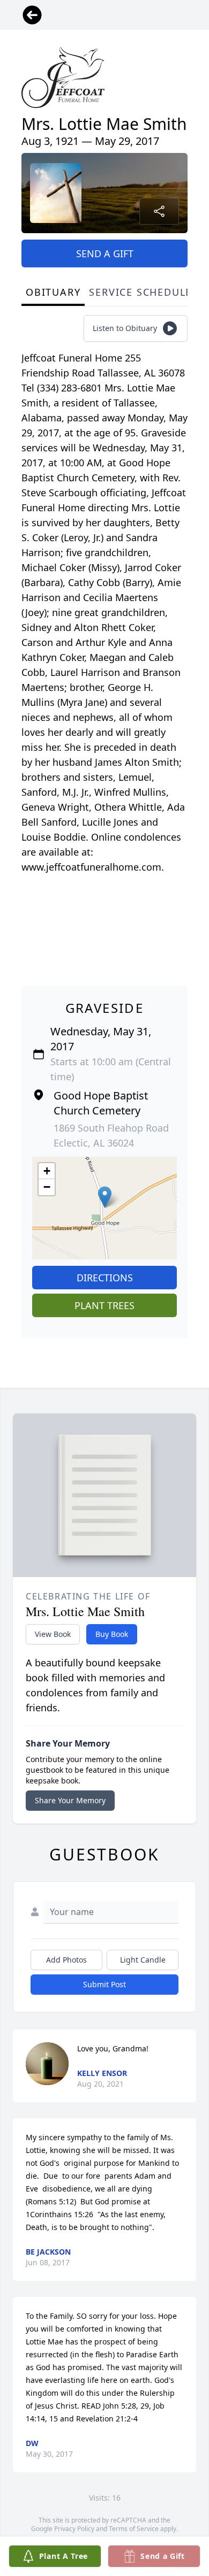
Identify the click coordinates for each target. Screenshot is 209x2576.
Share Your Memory (70, 1800)
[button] (105, 1197)
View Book (53, 1634)
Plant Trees (104, 1305)
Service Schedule (140, 292)
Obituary (53, 292)
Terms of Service (134, 2529)
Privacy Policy (74, 2529)
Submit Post (104, 1984)
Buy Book (112, 1634)
